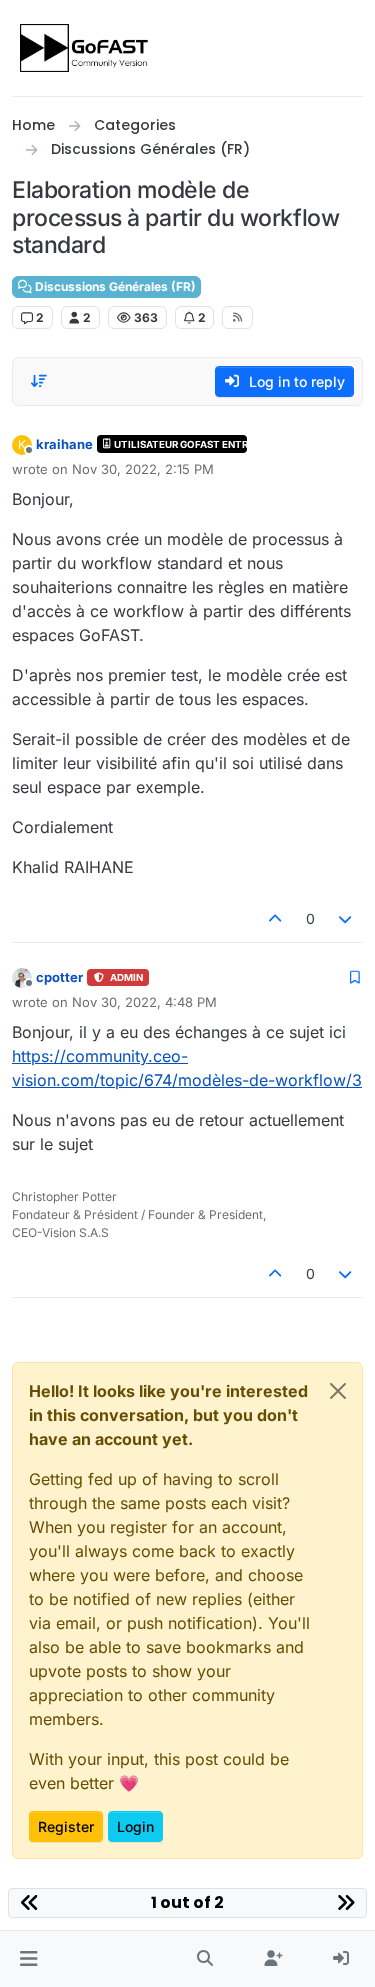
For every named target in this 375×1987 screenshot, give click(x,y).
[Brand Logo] (85, 48)
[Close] (338, 1391)
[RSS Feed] (237, 317)
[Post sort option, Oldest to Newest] (39, 381)
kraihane (64, 444)
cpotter (59, 977)
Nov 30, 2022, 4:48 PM (144, 1002)
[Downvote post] (346, 918)
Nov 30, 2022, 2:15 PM (143, 469)
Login (135, 1826)
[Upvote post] (275, 918)
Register (66, 1826)
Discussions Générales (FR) (114, 286)
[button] (28, 1959)
